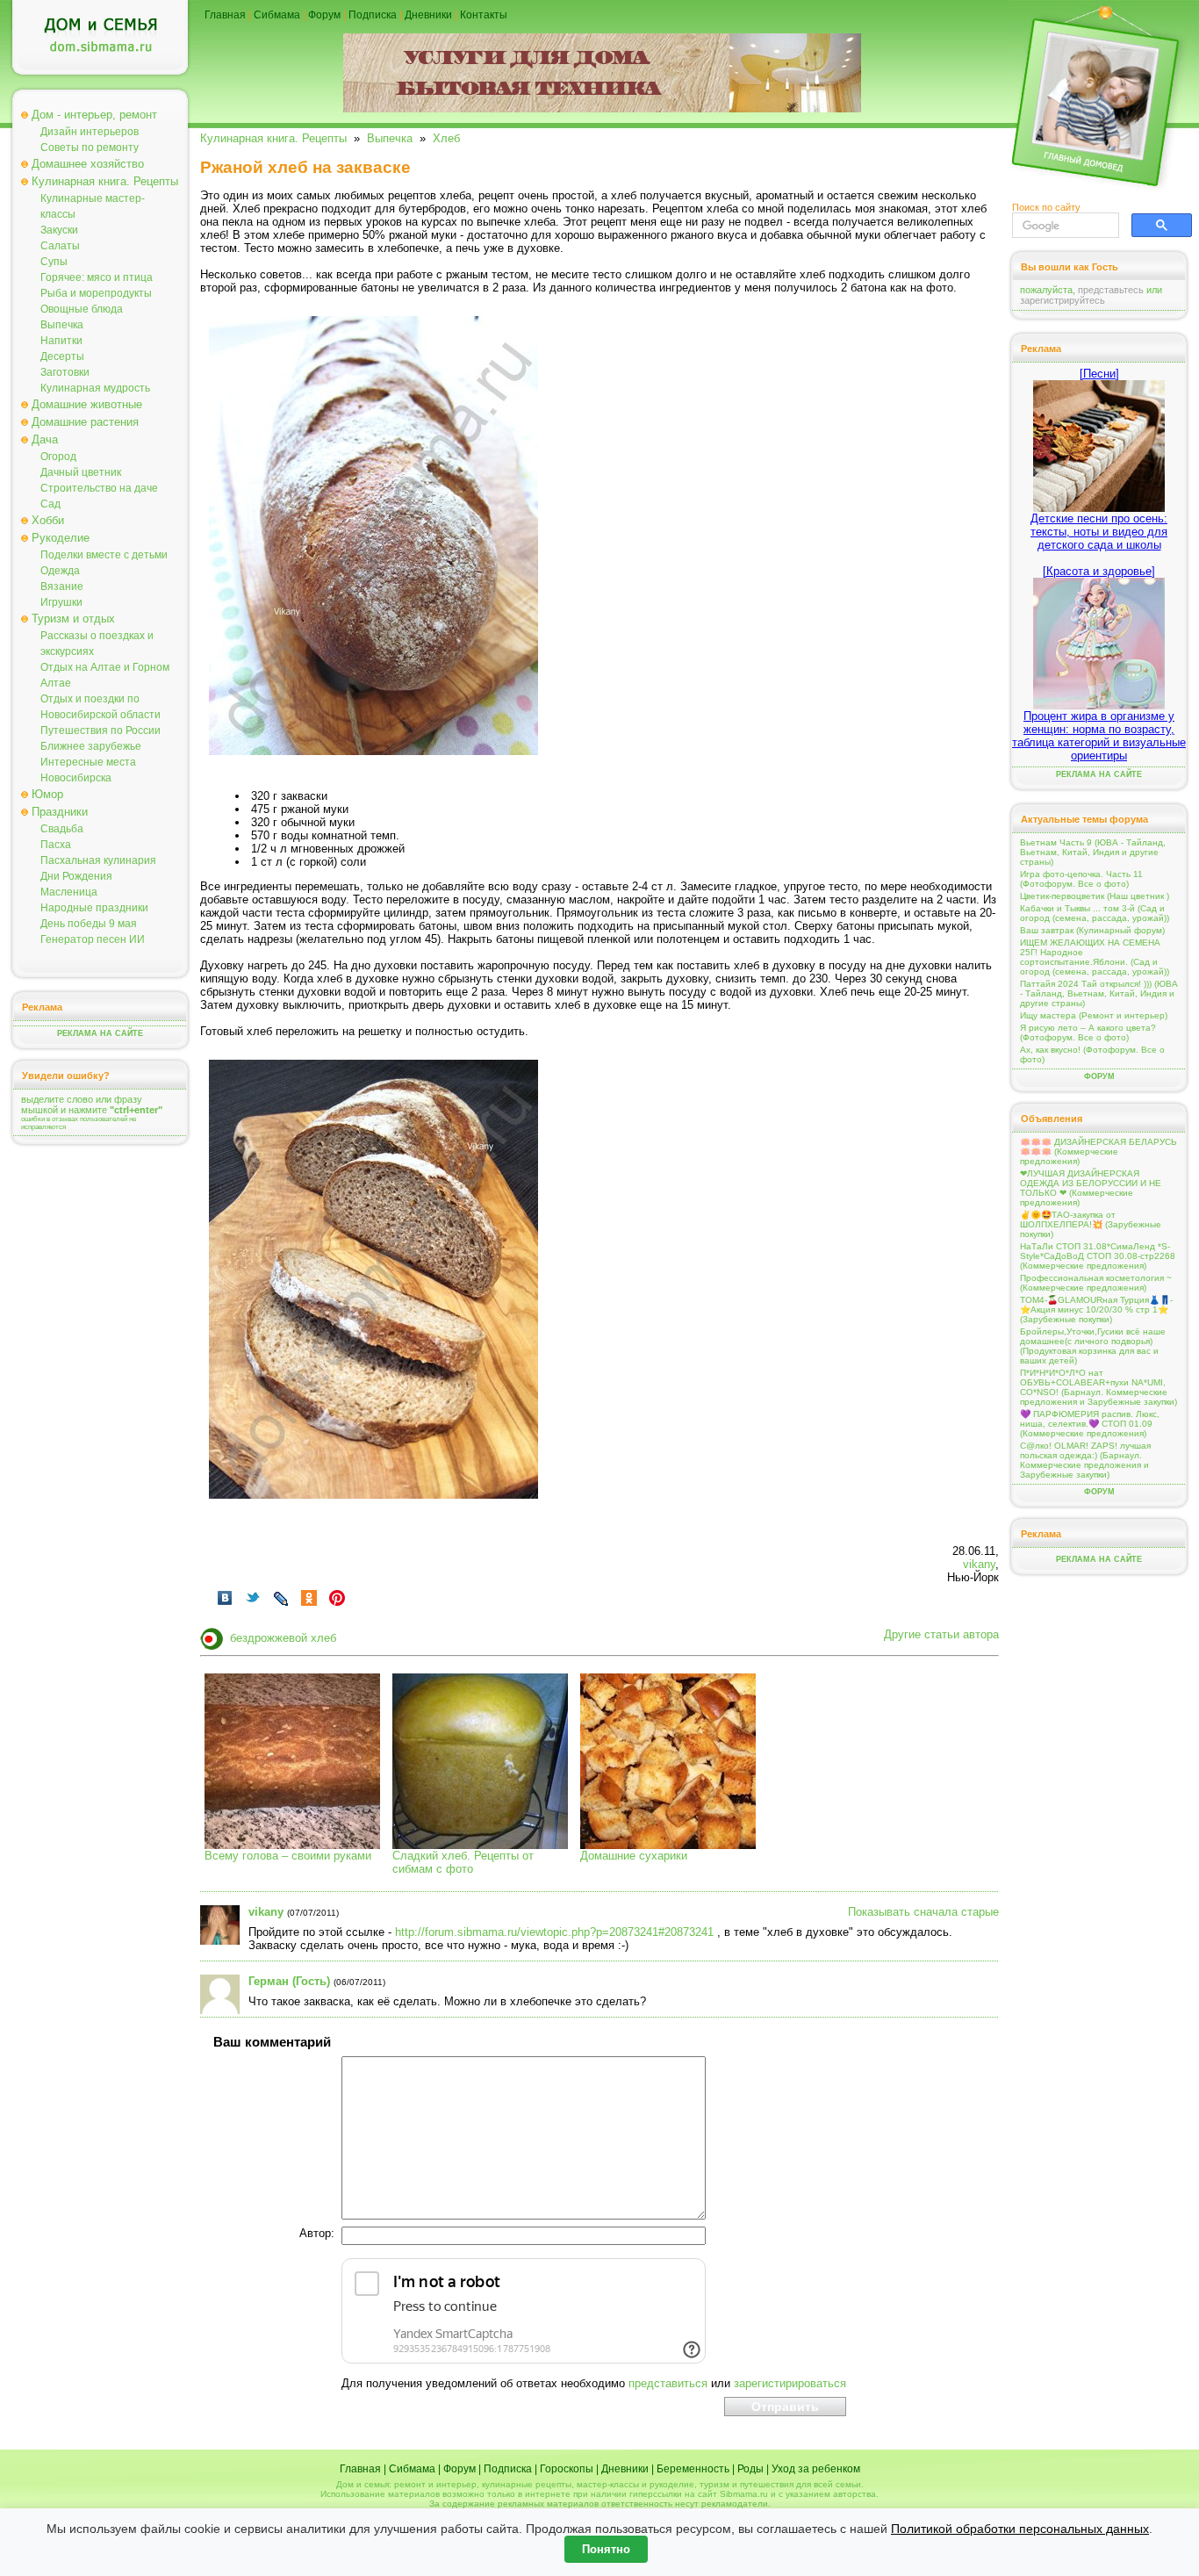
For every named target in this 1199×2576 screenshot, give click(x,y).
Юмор (47, 794)
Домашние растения (85, 422)
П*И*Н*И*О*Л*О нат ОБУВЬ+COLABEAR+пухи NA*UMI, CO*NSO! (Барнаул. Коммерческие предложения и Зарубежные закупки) (1098, 1387)
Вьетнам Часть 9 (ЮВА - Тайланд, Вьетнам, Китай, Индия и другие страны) (1093, 852)
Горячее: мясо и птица (97, 277)
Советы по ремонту (90, 148)
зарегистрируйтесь (1063, 300)
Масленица (69, 892)
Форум (324, 15)
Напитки (61, 341)
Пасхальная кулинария (98, 860)
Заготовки (65, 372)
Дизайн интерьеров (90, 132)
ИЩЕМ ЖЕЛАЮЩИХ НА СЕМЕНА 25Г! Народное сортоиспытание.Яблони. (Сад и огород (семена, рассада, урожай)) (1095, 957)
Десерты (62, 356)
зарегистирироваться (790, 2383)
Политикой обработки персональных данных (1020, 2529)
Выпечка (62, 325)
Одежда (60, 571)
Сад (50, 504)
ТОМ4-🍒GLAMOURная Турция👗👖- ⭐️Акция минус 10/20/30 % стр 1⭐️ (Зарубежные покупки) (1096, 1310)
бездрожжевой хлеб (283, 1638)
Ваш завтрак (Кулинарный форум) (1092, 930)
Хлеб (446, 138)
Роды (750, 2469)
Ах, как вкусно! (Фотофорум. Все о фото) (1092, 1054)
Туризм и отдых (73, 619)
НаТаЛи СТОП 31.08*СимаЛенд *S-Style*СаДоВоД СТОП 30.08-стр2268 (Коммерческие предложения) (1098, 1256)
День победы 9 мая (89, 924)
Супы (54, 262)
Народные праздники (94, 908)
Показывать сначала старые (923, 1912)
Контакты (484, 15)
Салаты (60, 246)
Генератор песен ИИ (93, 939)
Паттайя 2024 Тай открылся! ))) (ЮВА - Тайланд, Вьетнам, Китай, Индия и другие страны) (1099, 993)
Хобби (48, 520)
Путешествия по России (101, 730)
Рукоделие (61, 538)
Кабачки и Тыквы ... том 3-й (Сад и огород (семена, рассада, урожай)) (1095, 913)
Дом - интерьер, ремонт (94, 115)
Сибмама (277, 15)
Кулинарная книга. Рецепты (105, 181)
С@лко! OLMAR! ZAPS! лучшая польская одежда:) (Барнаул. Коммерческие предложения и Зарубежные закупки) (1085, 1460)
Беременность (693, 2469)
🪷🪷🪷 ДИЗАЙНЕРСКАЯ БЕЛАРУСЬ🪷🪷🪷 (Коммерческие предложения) (1098, 1151)
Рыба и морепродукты (96, 293)
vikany (979, 1564)
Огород (58, 457)
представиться (668, 2383)
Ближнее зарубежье (91, 746)
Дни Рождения (76, 876)
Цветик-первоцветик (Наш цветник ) (1095, 896)
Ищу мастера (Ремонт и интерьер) (1094, 1015)
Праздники (60, 812)
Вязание (62, 586)
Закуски (59, 230)
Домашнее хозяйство (88, 164)
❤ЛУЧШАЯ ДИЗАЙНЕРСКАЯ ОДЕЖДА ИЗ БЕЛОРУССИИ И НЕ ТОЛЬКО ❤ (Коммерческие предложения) (1091, 1188)
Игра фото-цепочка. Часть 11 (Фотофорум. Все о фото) (1081, 879)
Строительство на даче (99, 488)
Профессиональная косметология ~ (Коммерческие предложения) (1096, 1283)
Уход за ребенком (816, 2469)
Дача (45, 439)
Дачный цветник (81, 472)
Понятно (606, 2549)
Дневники (428, 15)
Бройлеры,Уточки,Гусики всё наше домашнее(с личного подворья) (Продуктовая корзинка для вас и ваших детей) (1093, 1346)
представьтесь (1111, 290)
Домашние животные (87, 404)
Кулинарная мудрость (95, 388)
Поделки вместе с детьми (104, 555)
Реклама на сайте (100, 1033)
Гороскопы (567, 2469)
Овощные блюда (82, 309)
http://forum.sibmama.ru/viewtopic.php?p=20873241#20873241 (554, 1932)
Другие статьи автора (941, 1634)
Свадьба (62, 829)
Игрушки (61, 602)
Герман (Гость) (289, 1981)
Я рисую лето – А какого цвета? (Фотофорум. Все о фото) (1088, 1033)
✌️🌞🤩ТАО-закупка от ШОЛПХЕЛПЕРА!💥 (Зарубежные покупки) (1091, 1224)
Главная (225, 15)
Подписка (373, 15)
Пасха (56, 845)
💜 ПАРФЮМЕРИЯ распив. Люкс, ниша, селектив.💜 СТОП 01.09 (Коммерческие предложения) (1090, 1424)
